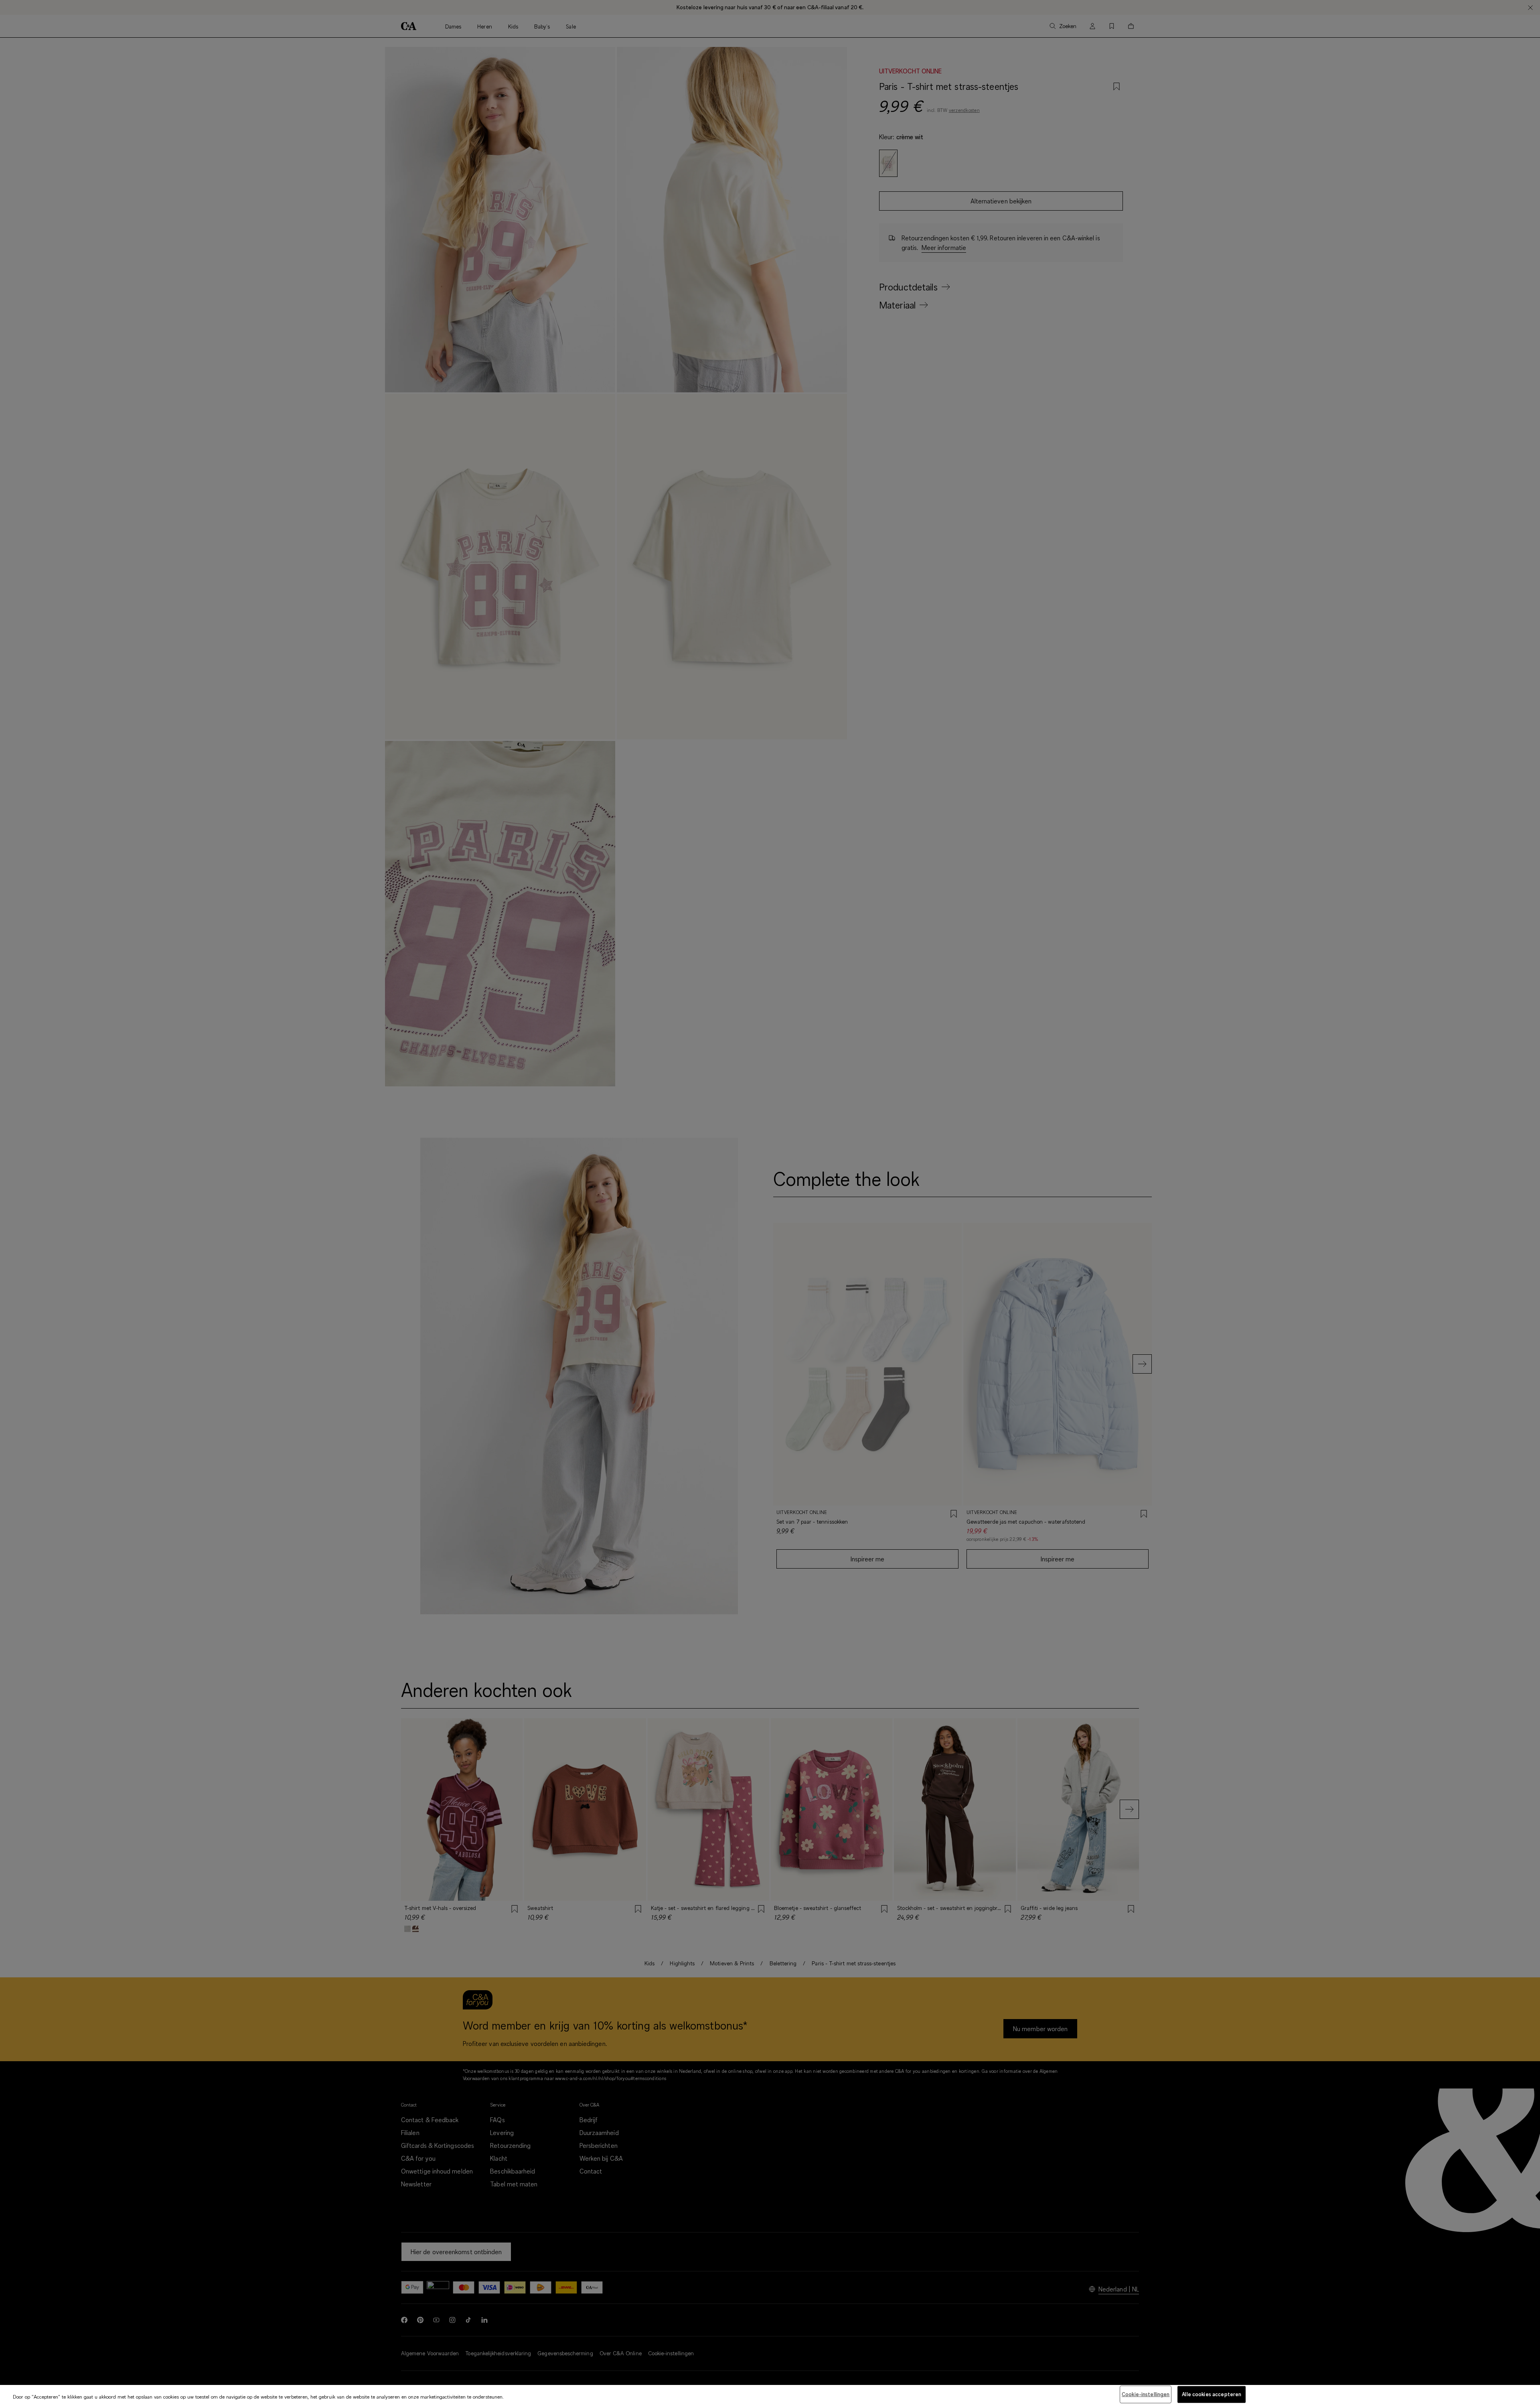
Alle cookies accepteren (1212, 2394)
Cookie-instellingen (1146, 2394)
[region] (770, 2395)
